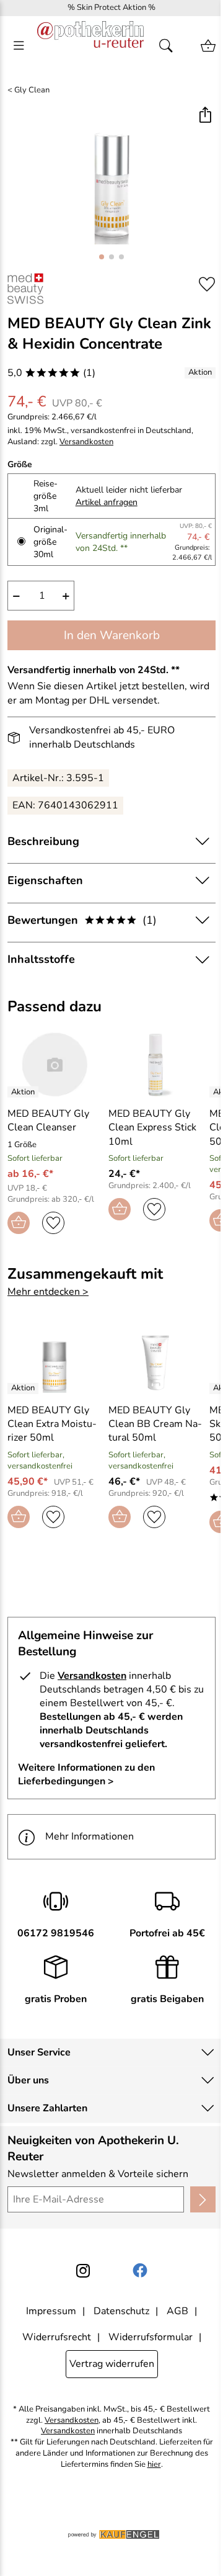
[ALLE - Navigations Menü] (19, 46)
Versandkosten (86, 442)
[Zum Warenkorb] (208, 46)
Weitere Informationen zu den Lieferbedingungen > (86, 1774)
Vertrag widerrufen (112, 2364)
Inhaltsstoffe (41, 959)
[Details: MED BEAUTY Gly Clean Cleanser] (24, 1092)
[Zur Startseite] (90, 46)
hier (154, 2465)
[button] (205, 116)
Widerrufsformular (151, 2337)
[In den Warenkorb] (19, 1223)
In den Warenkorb (112, 635)
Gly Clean (32, 90)
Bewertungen (82, 920)
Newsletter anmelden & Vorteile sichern (98, 2174)
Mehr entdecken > (48, 1292)
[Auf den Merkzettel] (207, 284)
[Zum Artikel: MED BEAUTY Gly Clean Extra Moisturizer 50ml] (55, 1361)
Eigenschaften (45, 880)
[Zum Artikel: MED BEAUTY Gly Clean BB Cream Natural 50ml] (156, 1361)
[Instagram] (83, 2271)
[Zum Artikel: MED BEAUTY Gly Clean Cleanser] (55, 1065)
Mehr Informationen (90, 1836)
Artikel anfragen (107, 502)
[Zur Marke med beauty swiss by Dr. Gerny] (25, 288)
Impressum (51, 2311)
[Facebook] (140, 2271)
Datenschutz (121, 2311)
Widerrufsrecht (57, 2337)
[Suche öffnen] (170, 46)
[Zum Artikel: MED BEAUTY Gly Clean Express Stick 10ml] (156, 1065)
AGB (177, 2311)
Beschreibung (43, 841)
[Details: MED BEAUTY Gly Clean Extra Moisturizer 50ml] (24, 1389)
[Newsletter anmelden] (203, 2199)
